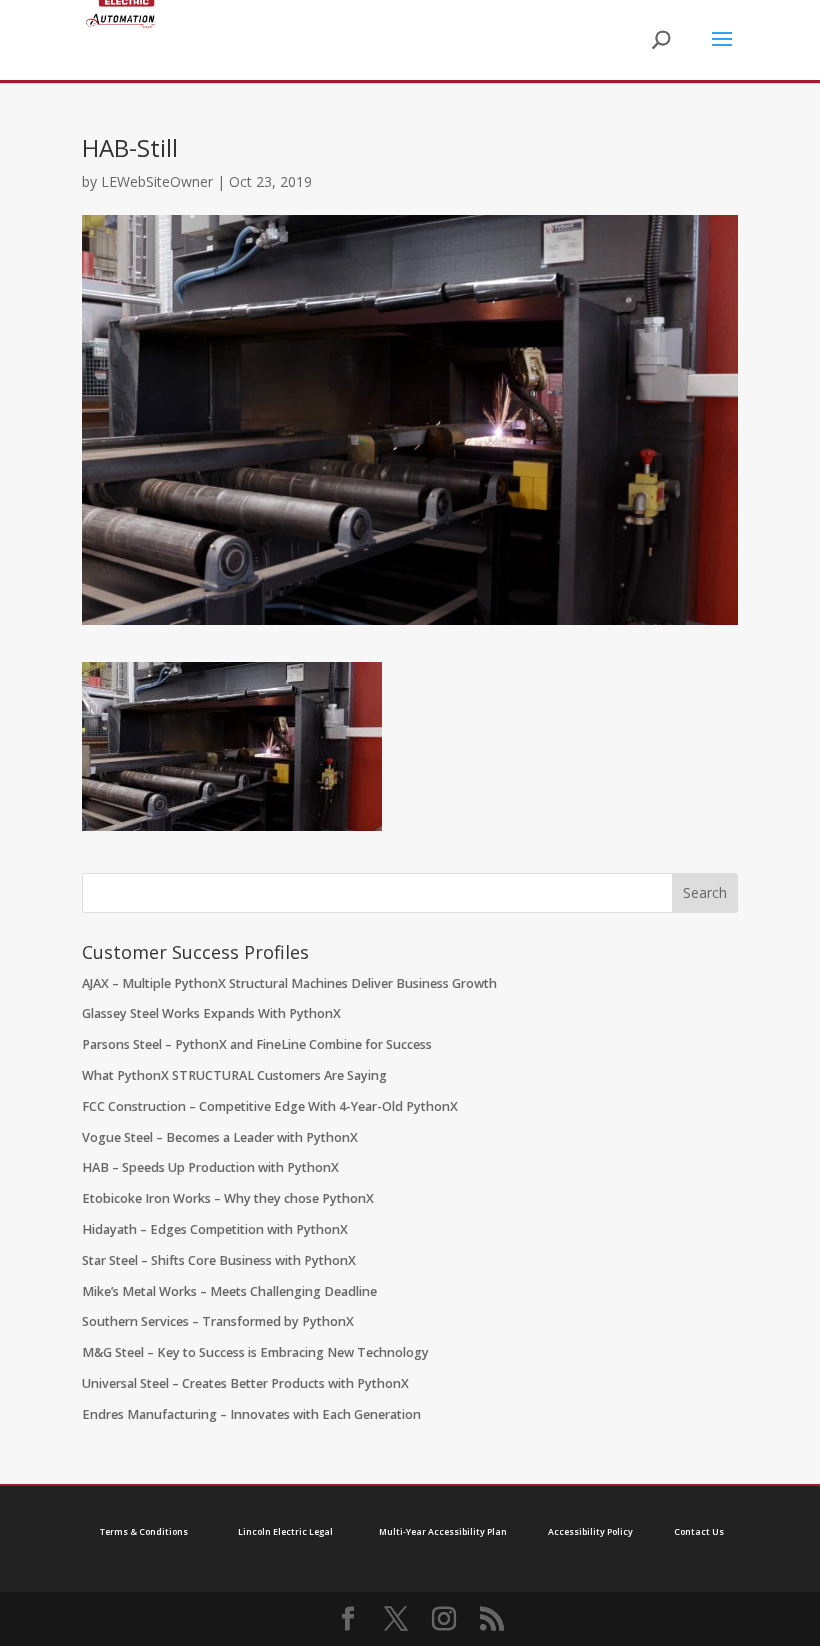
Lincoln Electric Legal (285, 1532)
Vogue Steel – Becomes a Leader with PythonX (220, 1137)
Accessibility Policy (590, 1532)
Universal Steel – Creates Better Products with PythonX (245, 1383)
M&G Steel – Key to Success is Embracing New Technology (255, 1352)
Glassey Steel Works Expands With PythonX (211, 1013)
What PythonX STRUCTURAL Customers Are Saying (234, 1075)
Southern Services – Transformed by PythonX (218, 1321)
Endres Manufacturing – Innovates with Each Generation (251, 1414)
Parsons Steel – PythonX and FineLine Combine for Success (257, 1044)
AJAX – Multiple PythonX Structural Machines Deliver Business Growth (289, 983)
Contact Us (699, 1532)
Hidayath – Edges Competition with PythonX (215, 1229)
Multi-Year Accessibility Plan (443, 1532)
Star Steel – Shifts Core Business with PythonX (219, 1260)
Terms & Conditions (144, 1532)
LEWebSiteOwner (157, 181)
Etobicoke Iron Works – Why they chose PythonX (228, 1198)
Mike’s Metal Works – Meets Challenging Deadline (229, 1291)
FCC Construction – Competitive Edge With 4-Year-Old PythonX (270, 1106)
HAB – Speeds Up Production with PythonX (210, 1167)
